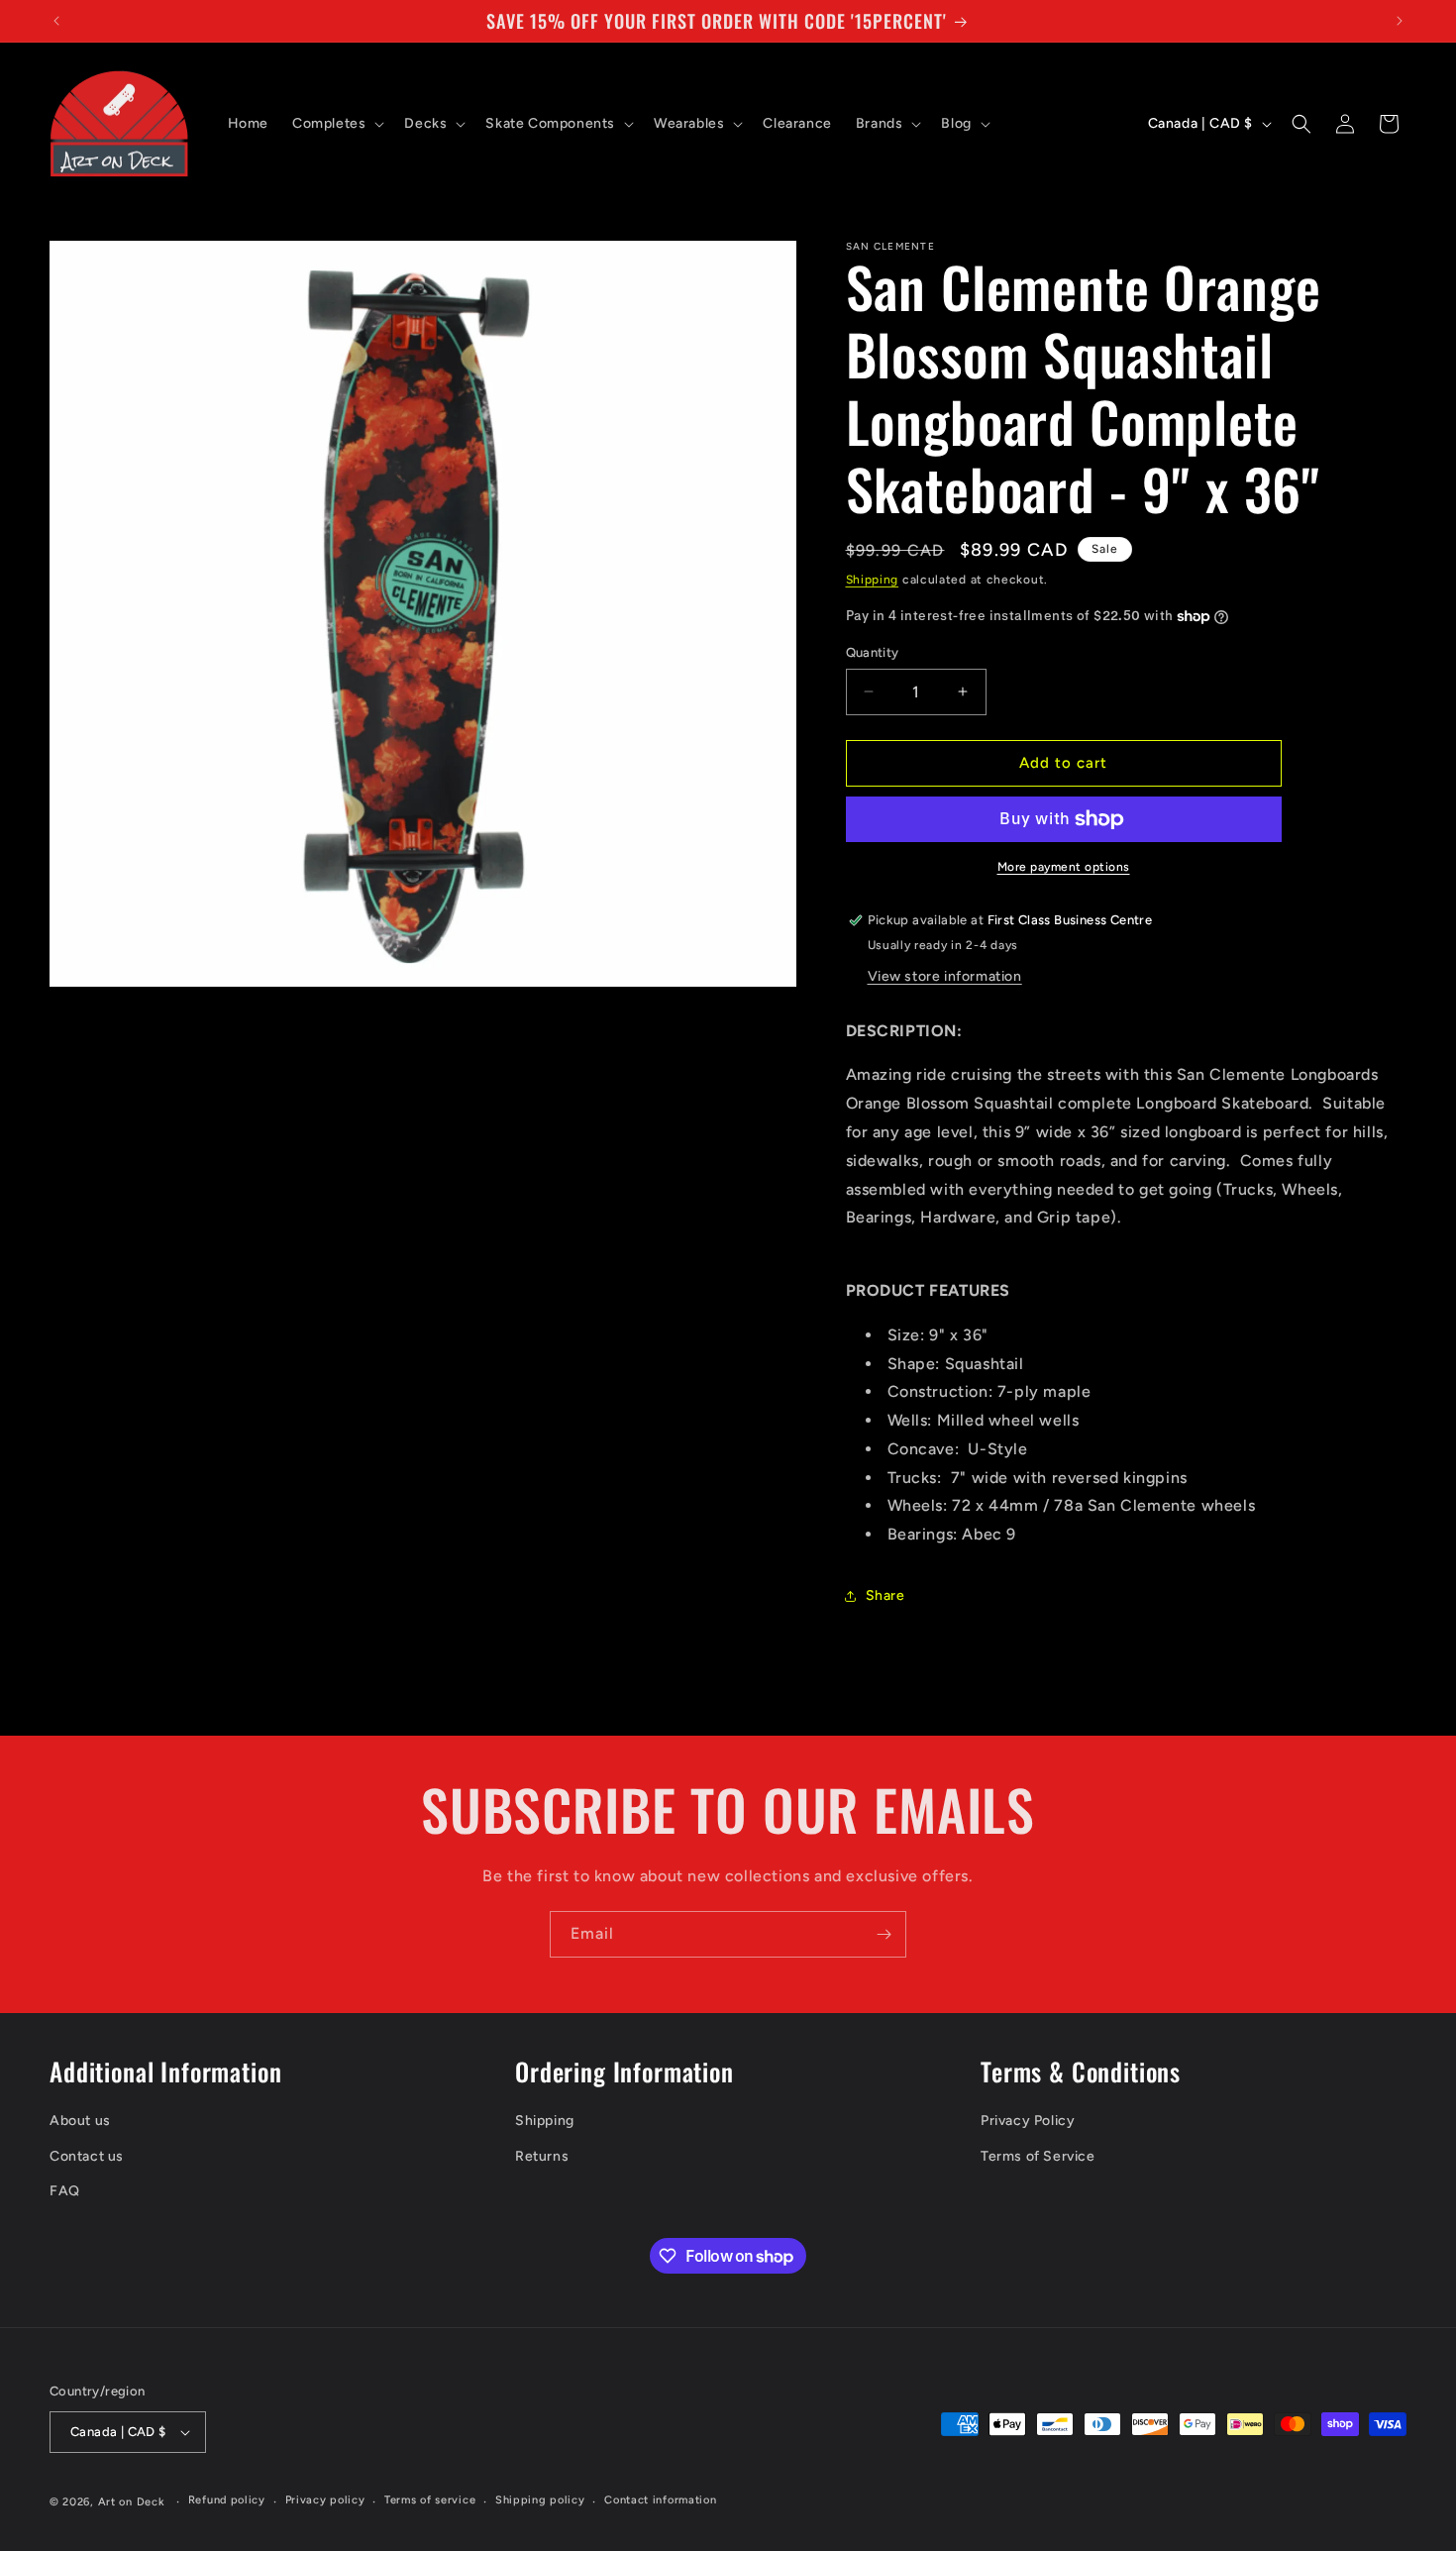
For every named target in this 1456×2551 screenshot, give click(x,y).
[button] (336, 124)
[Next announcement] (1400, 21)
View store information (945, 976)
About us (80, 2121)
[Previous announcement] (56, 21)
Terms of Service (1038, 2156)
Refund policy (227, 2500)
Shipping (873, 580)
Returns (542, 2156)
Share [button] (885, 1595)
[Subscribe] (884, 1934)
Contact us (87, 2156)
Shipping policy (540, 2500)
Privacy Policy (1028, 2121)
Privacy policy (325, 2500)
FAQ (65, 2191)
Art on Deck (132, 2502)
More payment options (1064, 867)
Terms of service (430, 2500)
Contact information (660, 2500)
